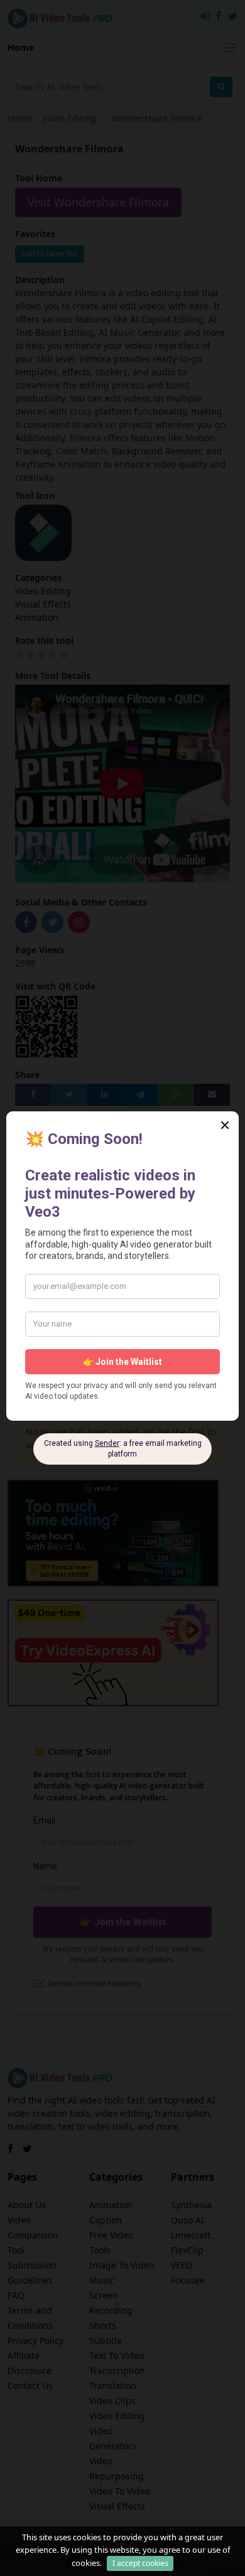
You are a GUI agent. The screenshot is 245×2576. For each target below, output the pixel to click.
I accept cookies (140, 2563)
